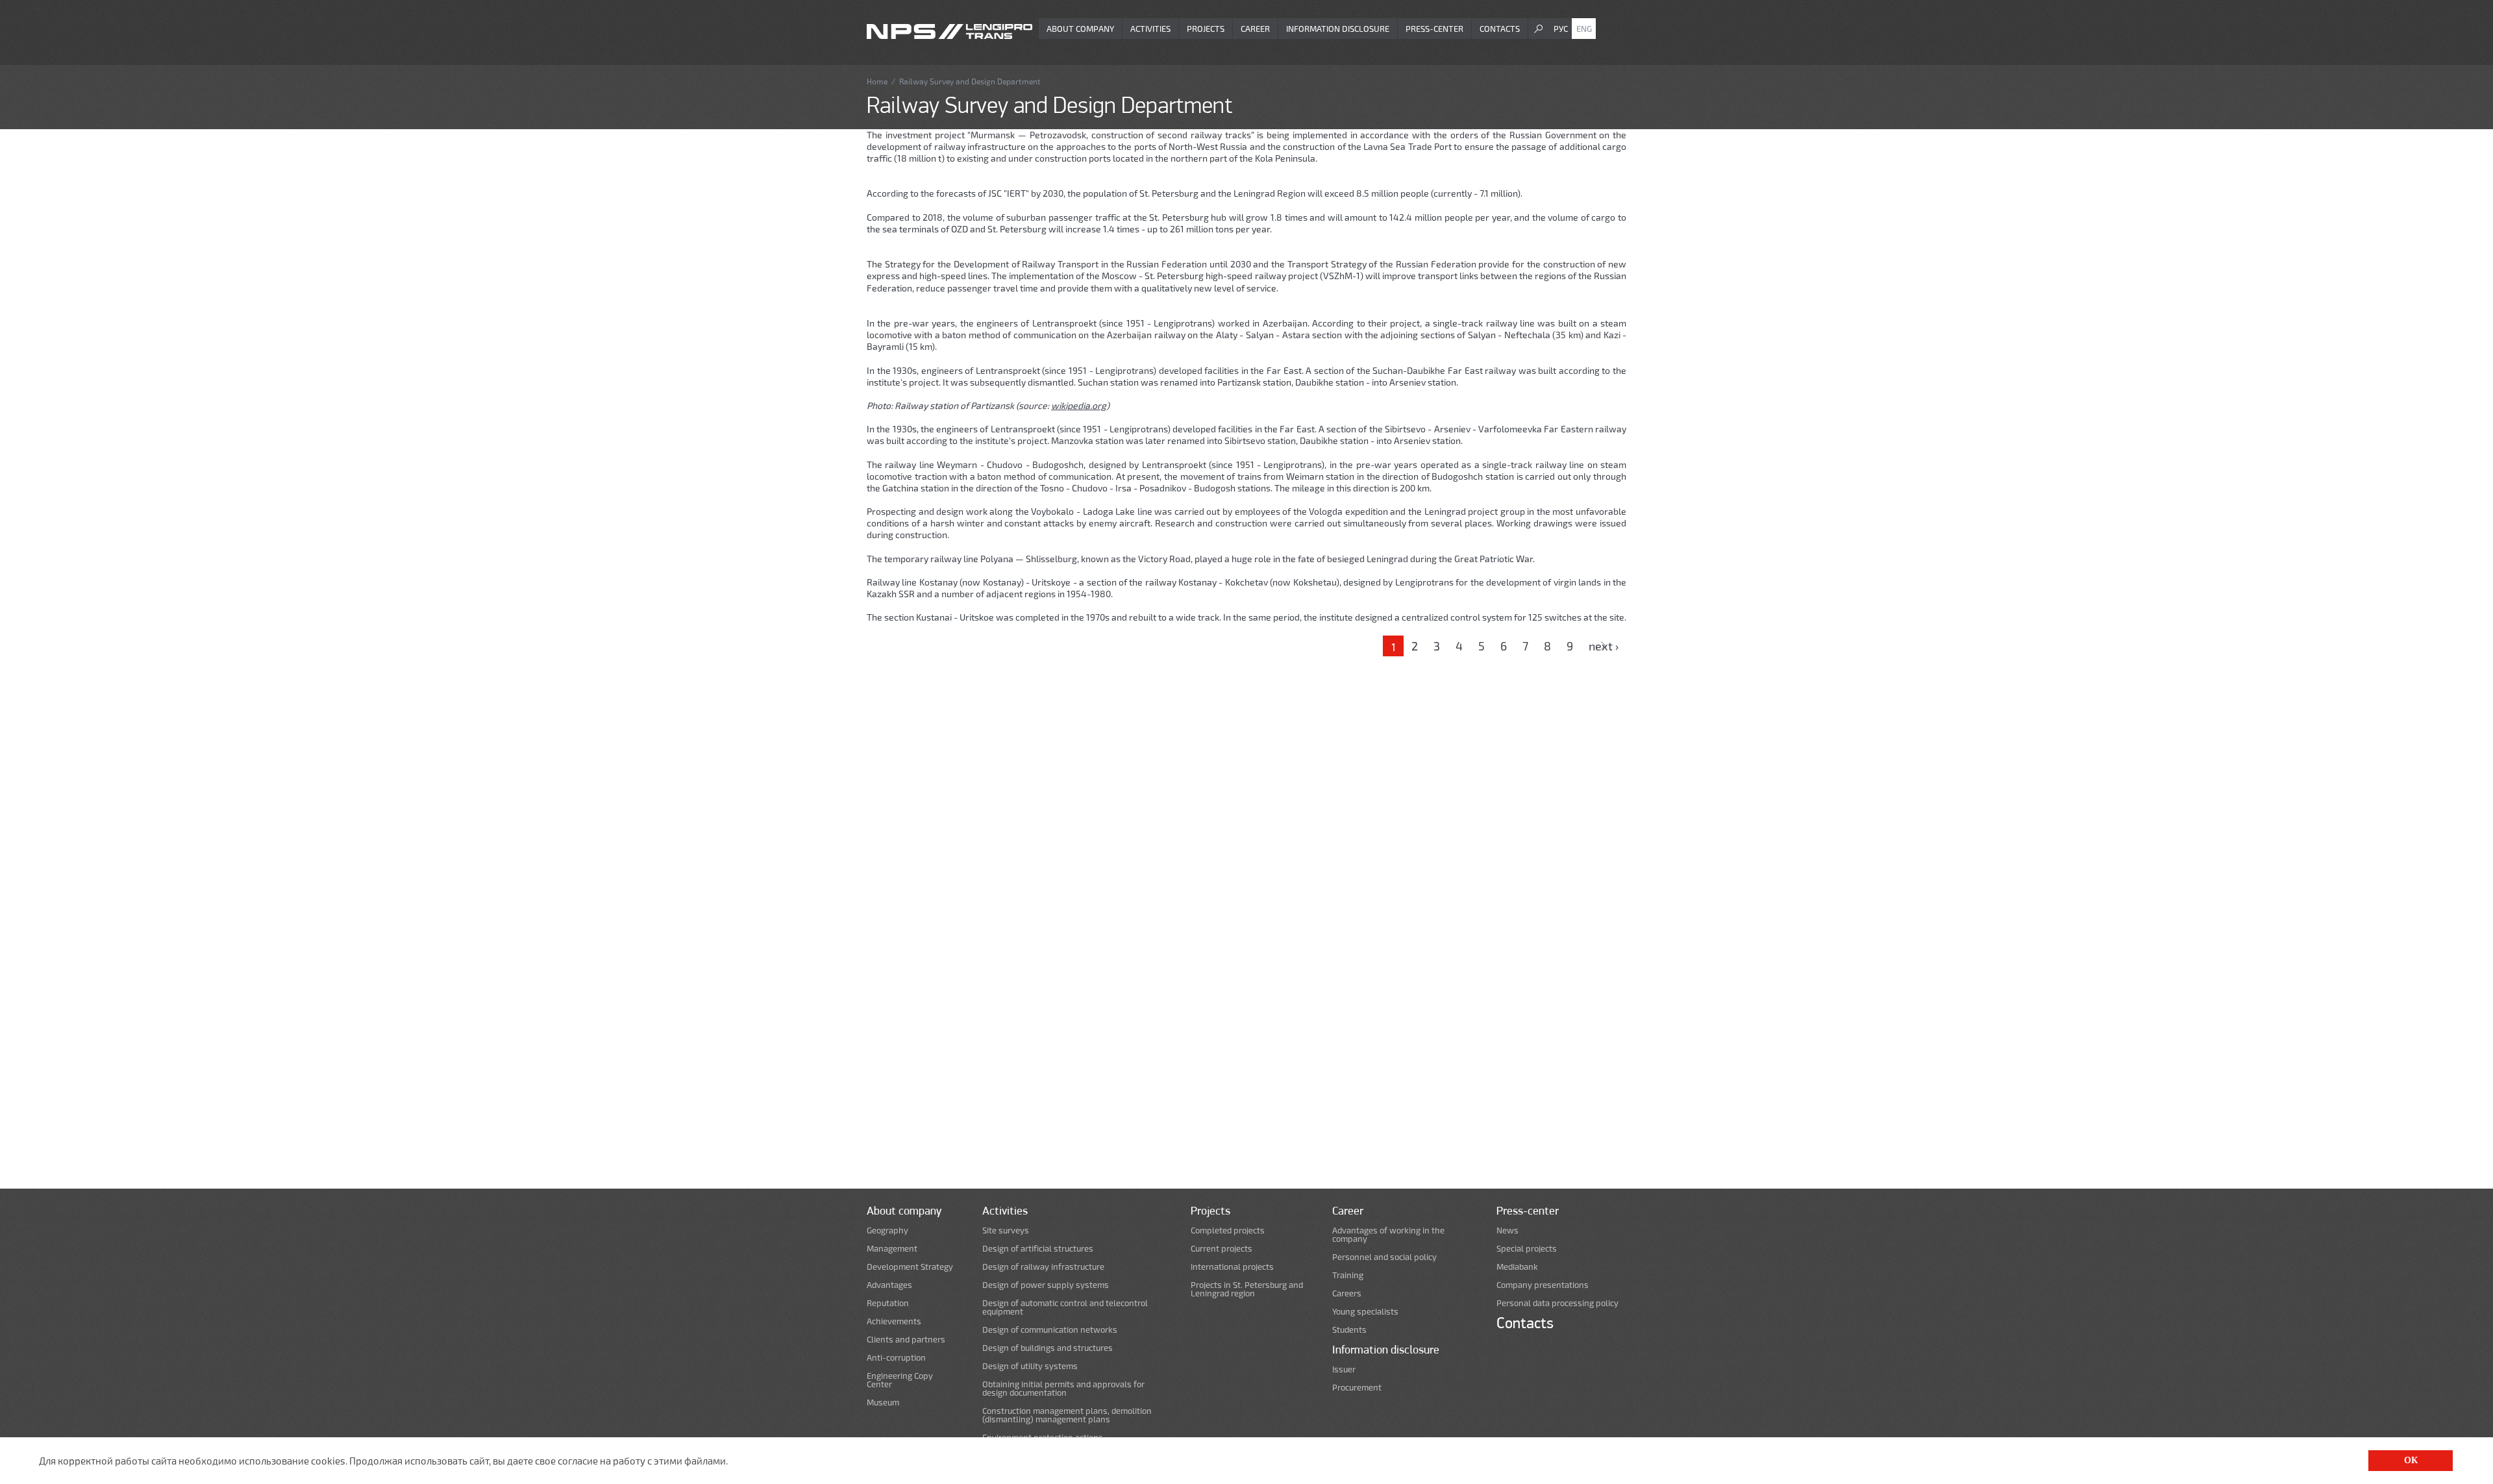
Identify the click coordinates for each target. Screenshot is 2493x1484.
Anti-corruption (896, 1358)
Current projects (1222, 1249)
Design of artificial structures (1038, 1249)
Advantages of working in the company (1388, 1235)
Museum (883, 1403)
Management (892, 1249)
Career (1255, 29)
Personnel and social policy (1384, 1257)
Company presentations (1543, 1285)
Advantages (889, 1285)
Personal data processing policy (1557, 1303)
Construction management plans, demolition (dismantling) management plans (1067, 1415)
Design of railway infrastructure (1043, 1267)
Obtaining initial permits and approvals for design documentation (1063, 1389)
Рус (1561, 29)
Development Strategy (910, 1267)
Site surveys (1006, 1230)
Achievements (894, 1321)
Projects (1206, 29)
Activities (1150, 29)
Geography (887, 1230)
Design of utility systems (1030, 1366)
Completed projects (1228, 1230)
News (1507, 1230)
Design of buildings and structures (1048, 1348)
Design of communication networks (1050, 1330)
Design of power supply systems (1046, 1285)
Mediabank (1517, 1267)
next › (1604, 646)
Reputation (888, 1303)
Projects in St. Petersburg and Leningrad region (1247, 1289)
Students (1349, 1330)
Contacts (1500, 29)
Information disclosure (1338, 29)
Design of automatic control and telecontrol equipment (1065, 1307)
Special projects (1527, 1249)
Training (1348, 1275)
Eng (1584, 29)
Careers (1347, 1293)
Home (877, 81)
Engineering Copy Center (900, 1380)
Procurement (1357, 1388)
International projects (1232, 1267)
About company (1080, 29)
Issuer (1344, 1369)
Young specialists (1365, 1312)
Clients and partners (906, 1340)
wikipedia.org (1079, 405)
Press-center (1434, 29)
